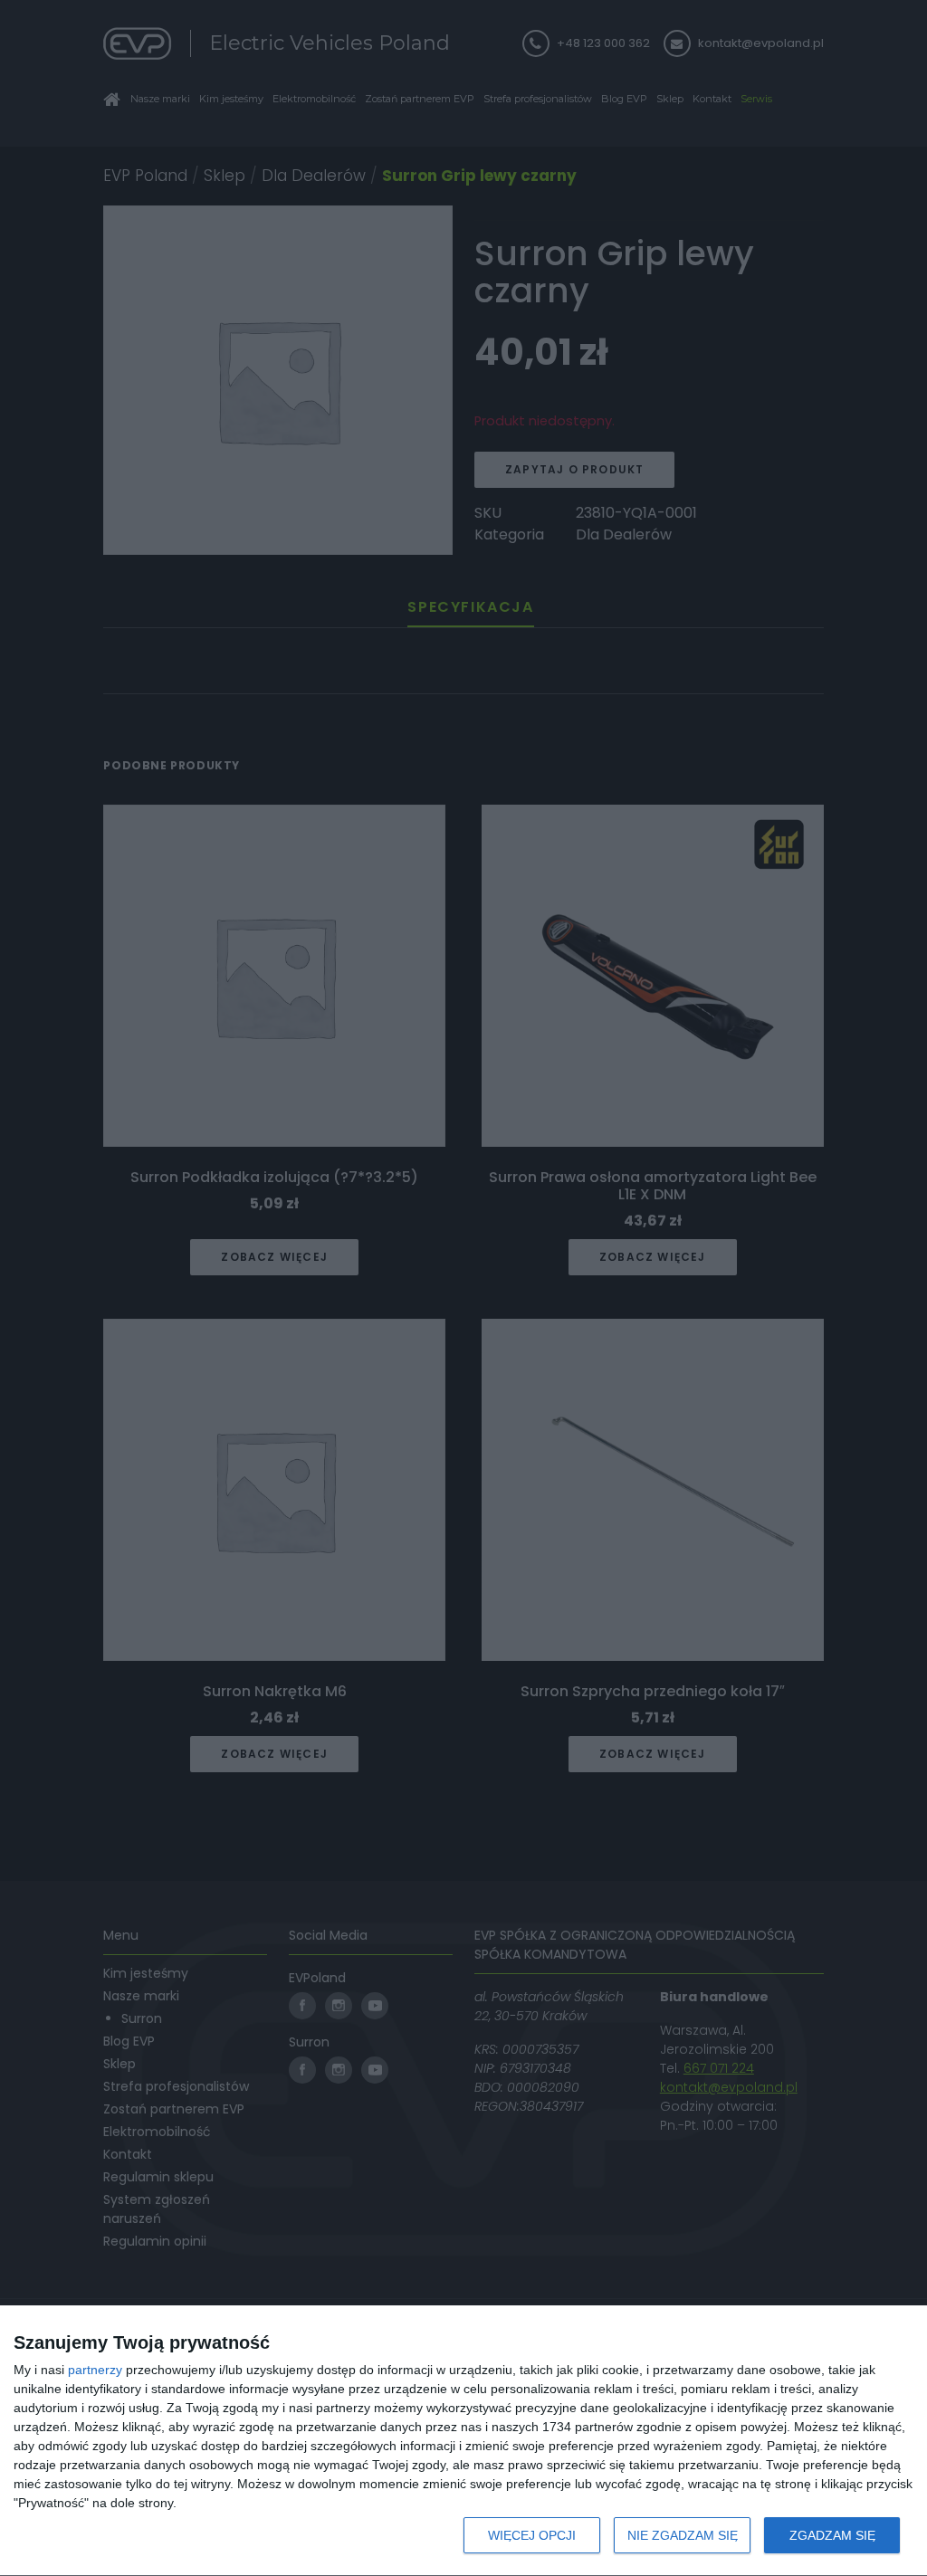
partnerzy (95, 2370)
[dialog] (463, 2441)
